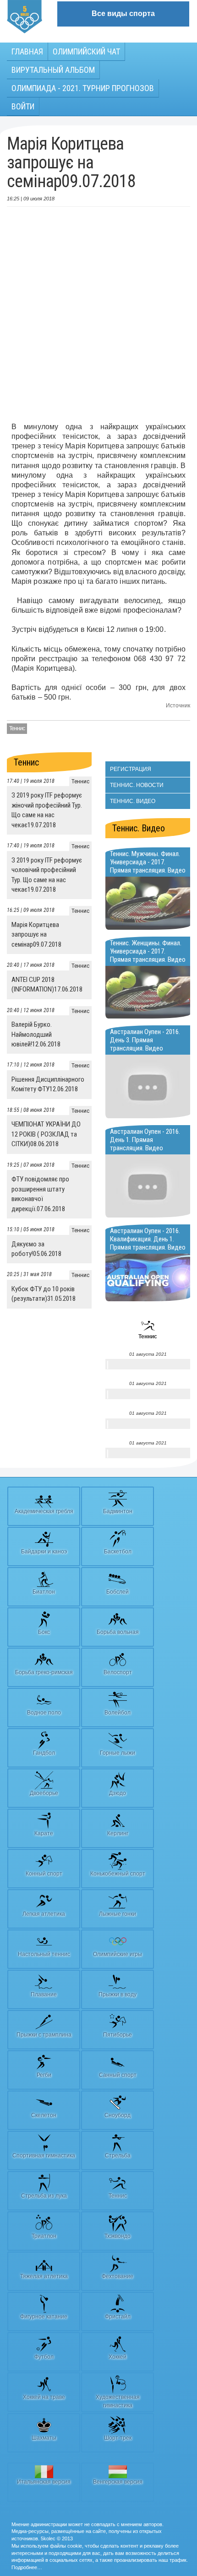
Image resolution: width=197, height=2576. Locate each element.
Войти (23, 106)
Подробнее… (27, 2567)
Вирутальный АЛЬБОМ (53, 70)
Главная (27, 51)
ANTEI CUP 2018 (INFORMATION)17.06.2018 (47, 984)
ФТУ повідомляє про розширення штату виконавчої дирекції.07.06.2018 (40, 1194)
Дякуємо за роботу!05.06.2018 (36, 1249)
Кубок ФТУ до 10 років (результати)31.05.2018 (44, 1294)
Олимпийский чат (86, 51)
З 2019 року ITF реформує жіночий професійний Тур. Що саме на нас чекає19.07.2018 (47, 810)
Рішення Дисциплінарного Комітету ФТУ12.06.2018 (48, 1084)
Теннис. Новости (137, 785)
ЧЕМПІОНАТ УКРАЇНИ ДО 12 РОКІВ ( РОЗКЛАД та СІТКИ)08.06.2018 (46, 1134)
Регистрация (131, 769)
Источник (178, 706)
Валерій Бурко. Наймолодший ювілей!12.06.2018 (36, 1034)
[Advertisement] (98, 314)
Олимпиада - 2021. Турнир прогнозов (83, 88)
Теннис (17, 728)
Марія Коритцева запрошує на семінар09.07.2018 (36, 935)
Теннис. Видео (133, 801)
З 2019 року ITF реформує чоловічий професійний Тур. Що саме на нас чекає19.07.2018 (47, 875)
